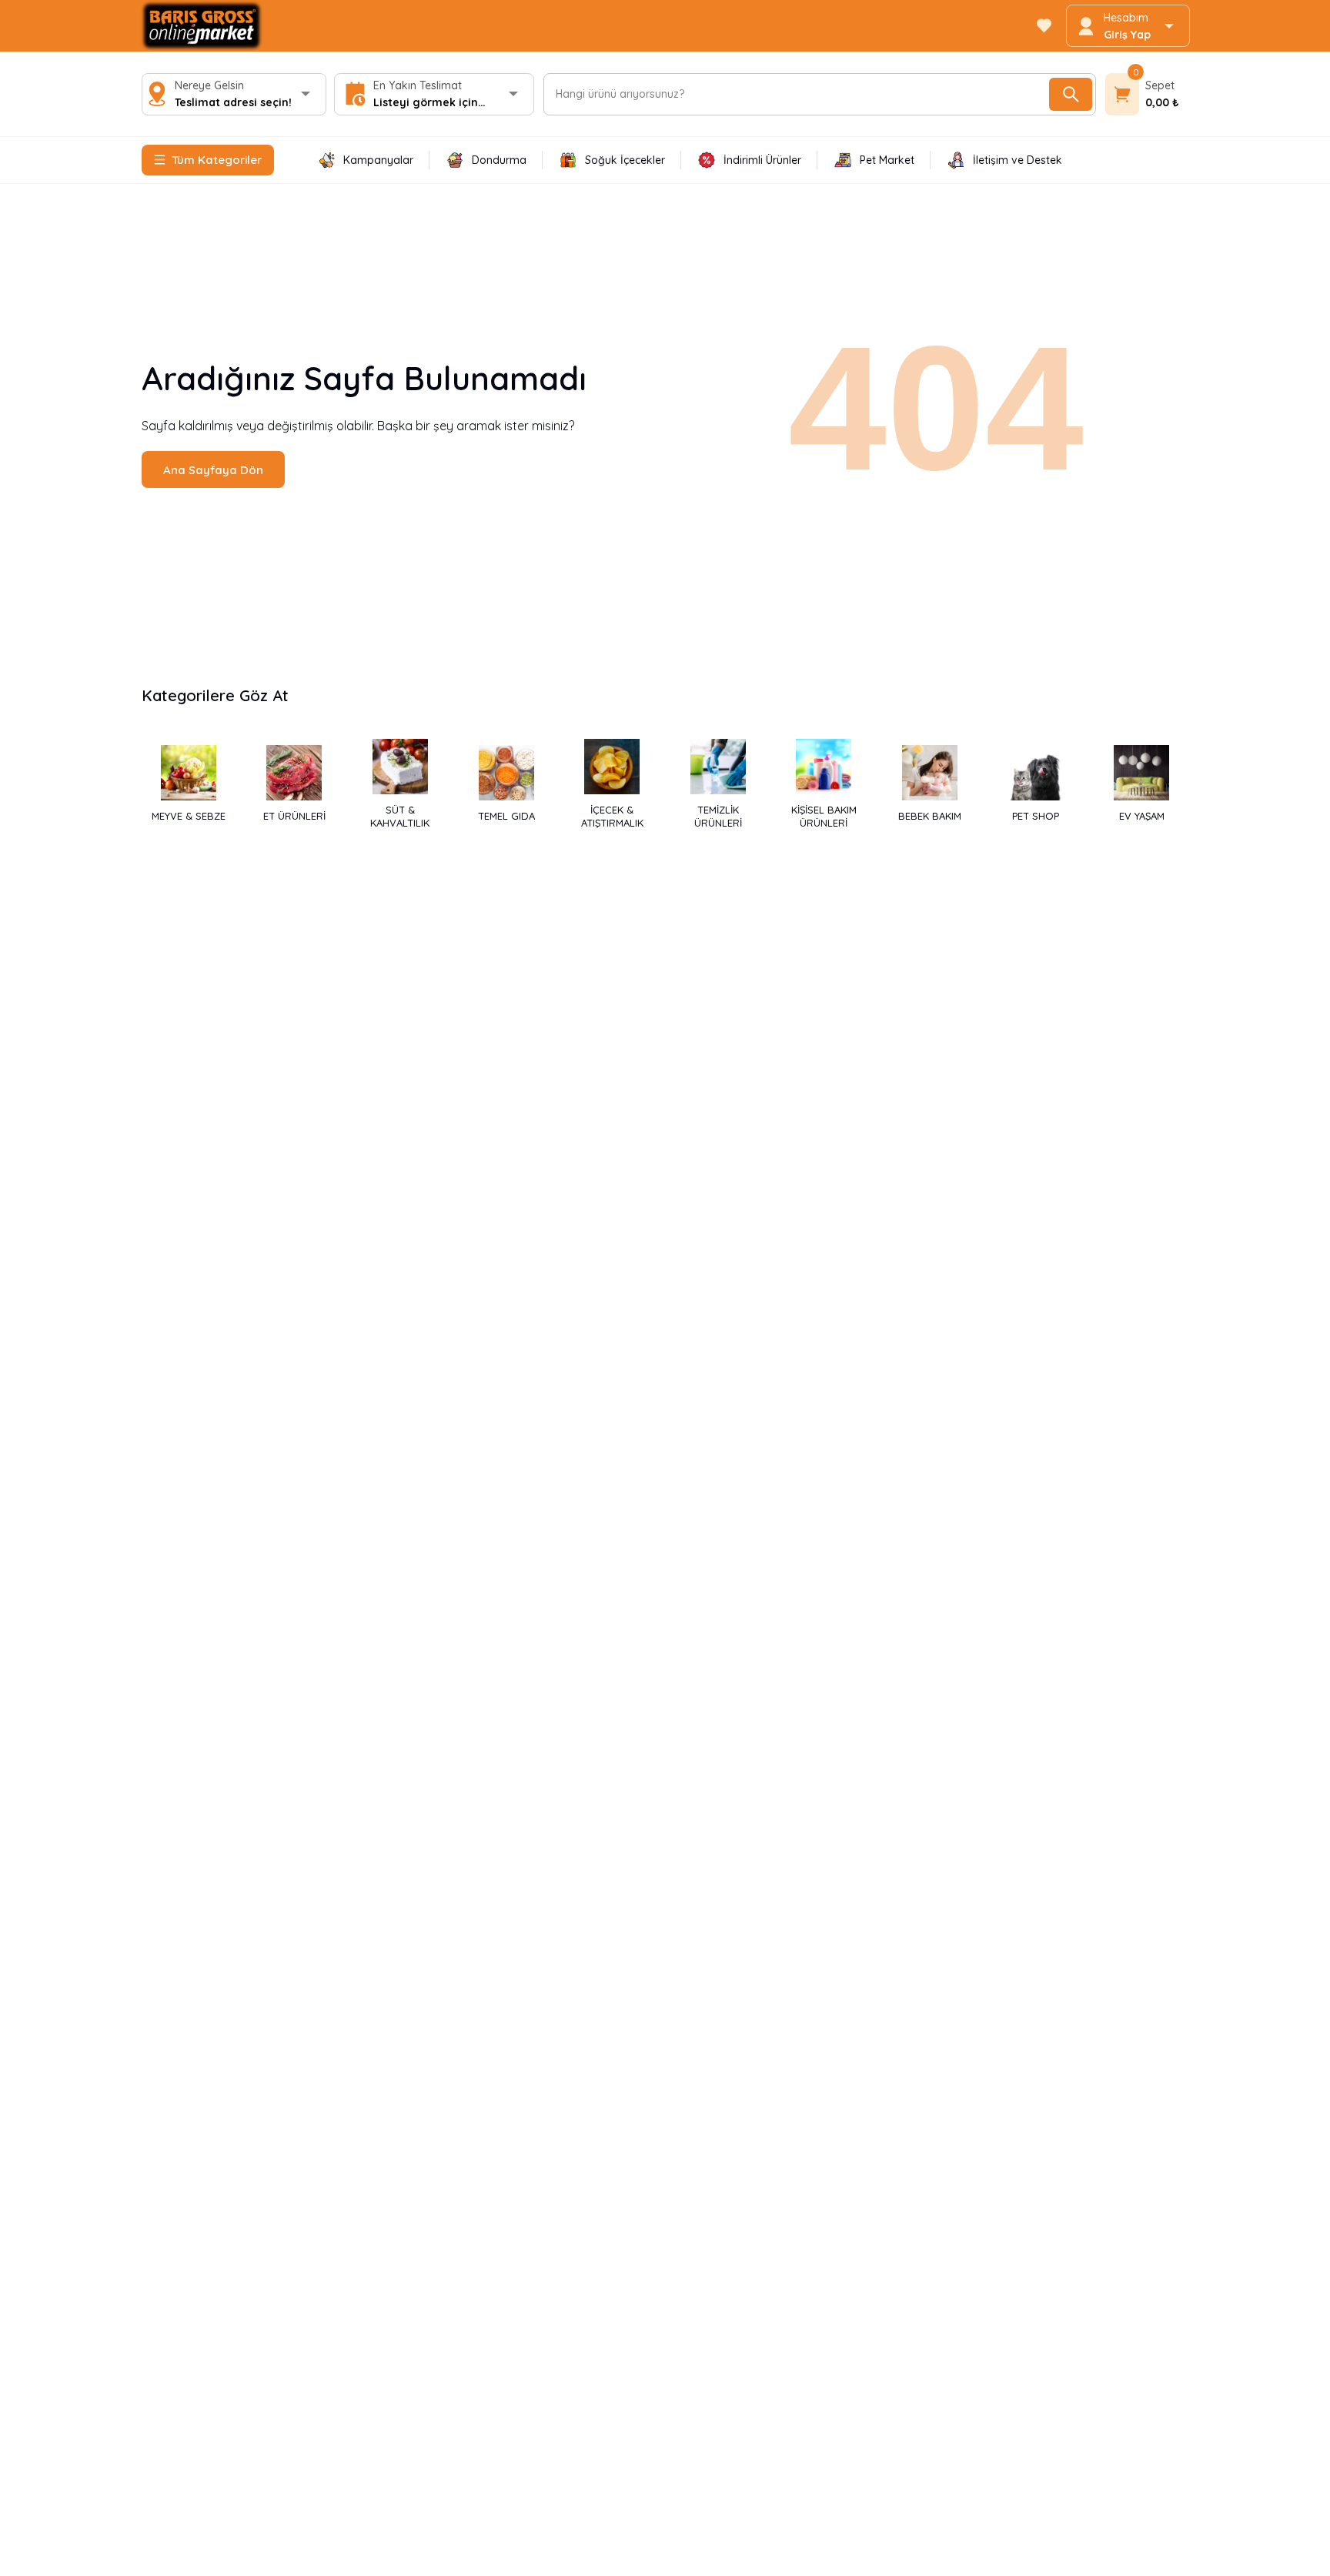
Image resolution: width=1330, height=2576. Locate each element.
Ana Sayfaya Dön (213, 470)
